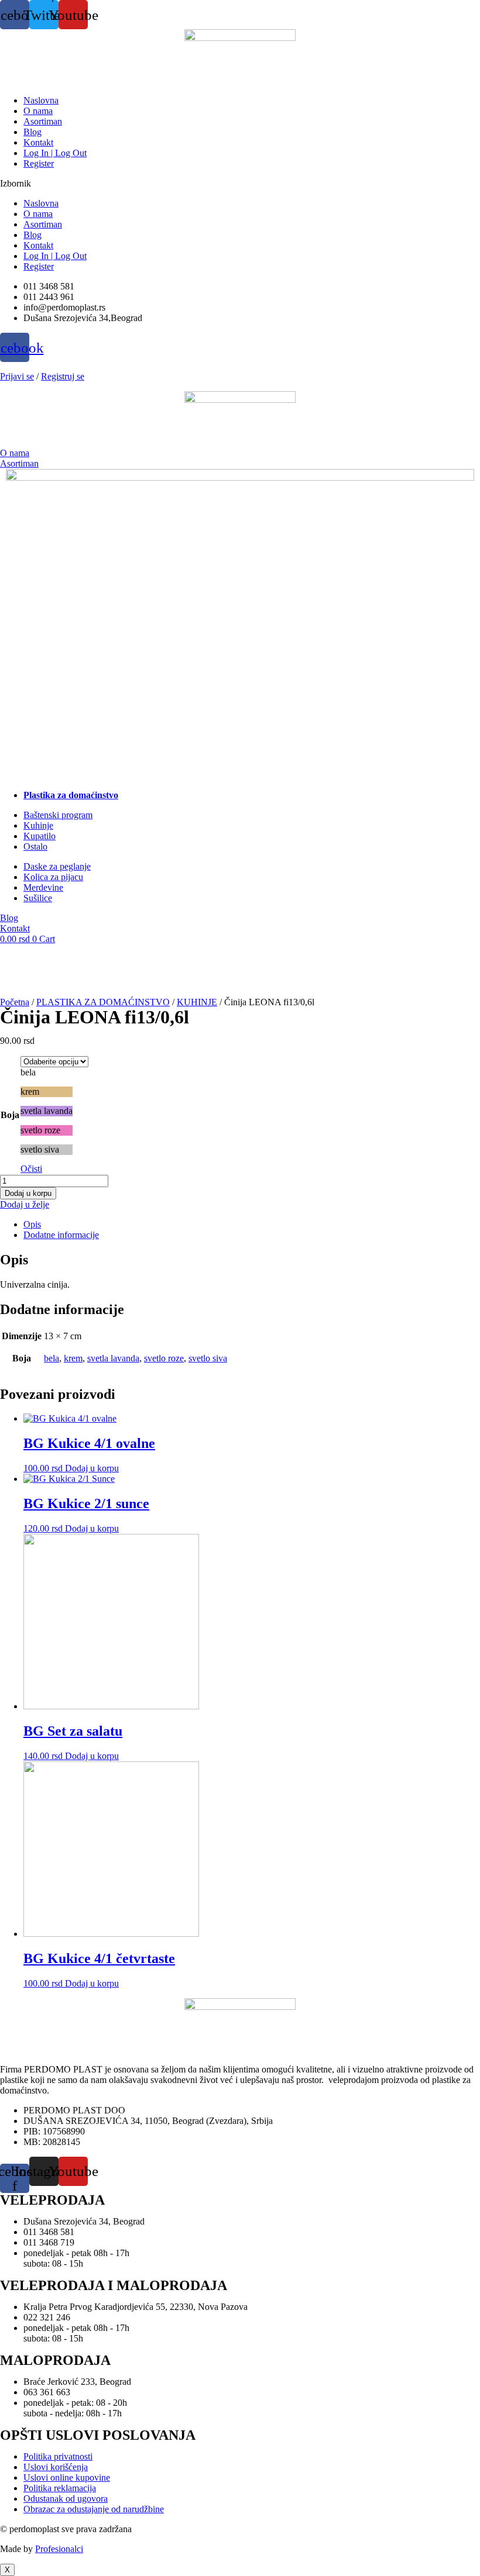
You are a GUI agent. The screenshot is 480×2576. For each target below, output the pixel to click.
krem (73, 1358)
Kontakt (38, 142)
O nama (38, 111)
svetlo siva (208, 1358)
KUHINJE (197, 1002)
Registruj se (63, 376)
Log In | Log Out (55, 153)
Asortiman (43, 121)
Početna (15, 1002)
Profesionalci (59, 2549)
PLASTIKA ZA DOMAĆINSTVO (103, 1002)
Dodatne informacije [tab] (61, 1235)
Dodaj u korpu (28, 1193)
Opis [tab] (32, 1224)
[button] (240, 184)
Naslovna (41, 100)
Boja (10, 1115)
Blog (32, 132)
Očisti (31, 1169)
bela (52, 1358)
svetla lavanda (113, 1358)
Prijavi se (17, 376)
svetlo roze (164, 1358)
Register (39, 163)
